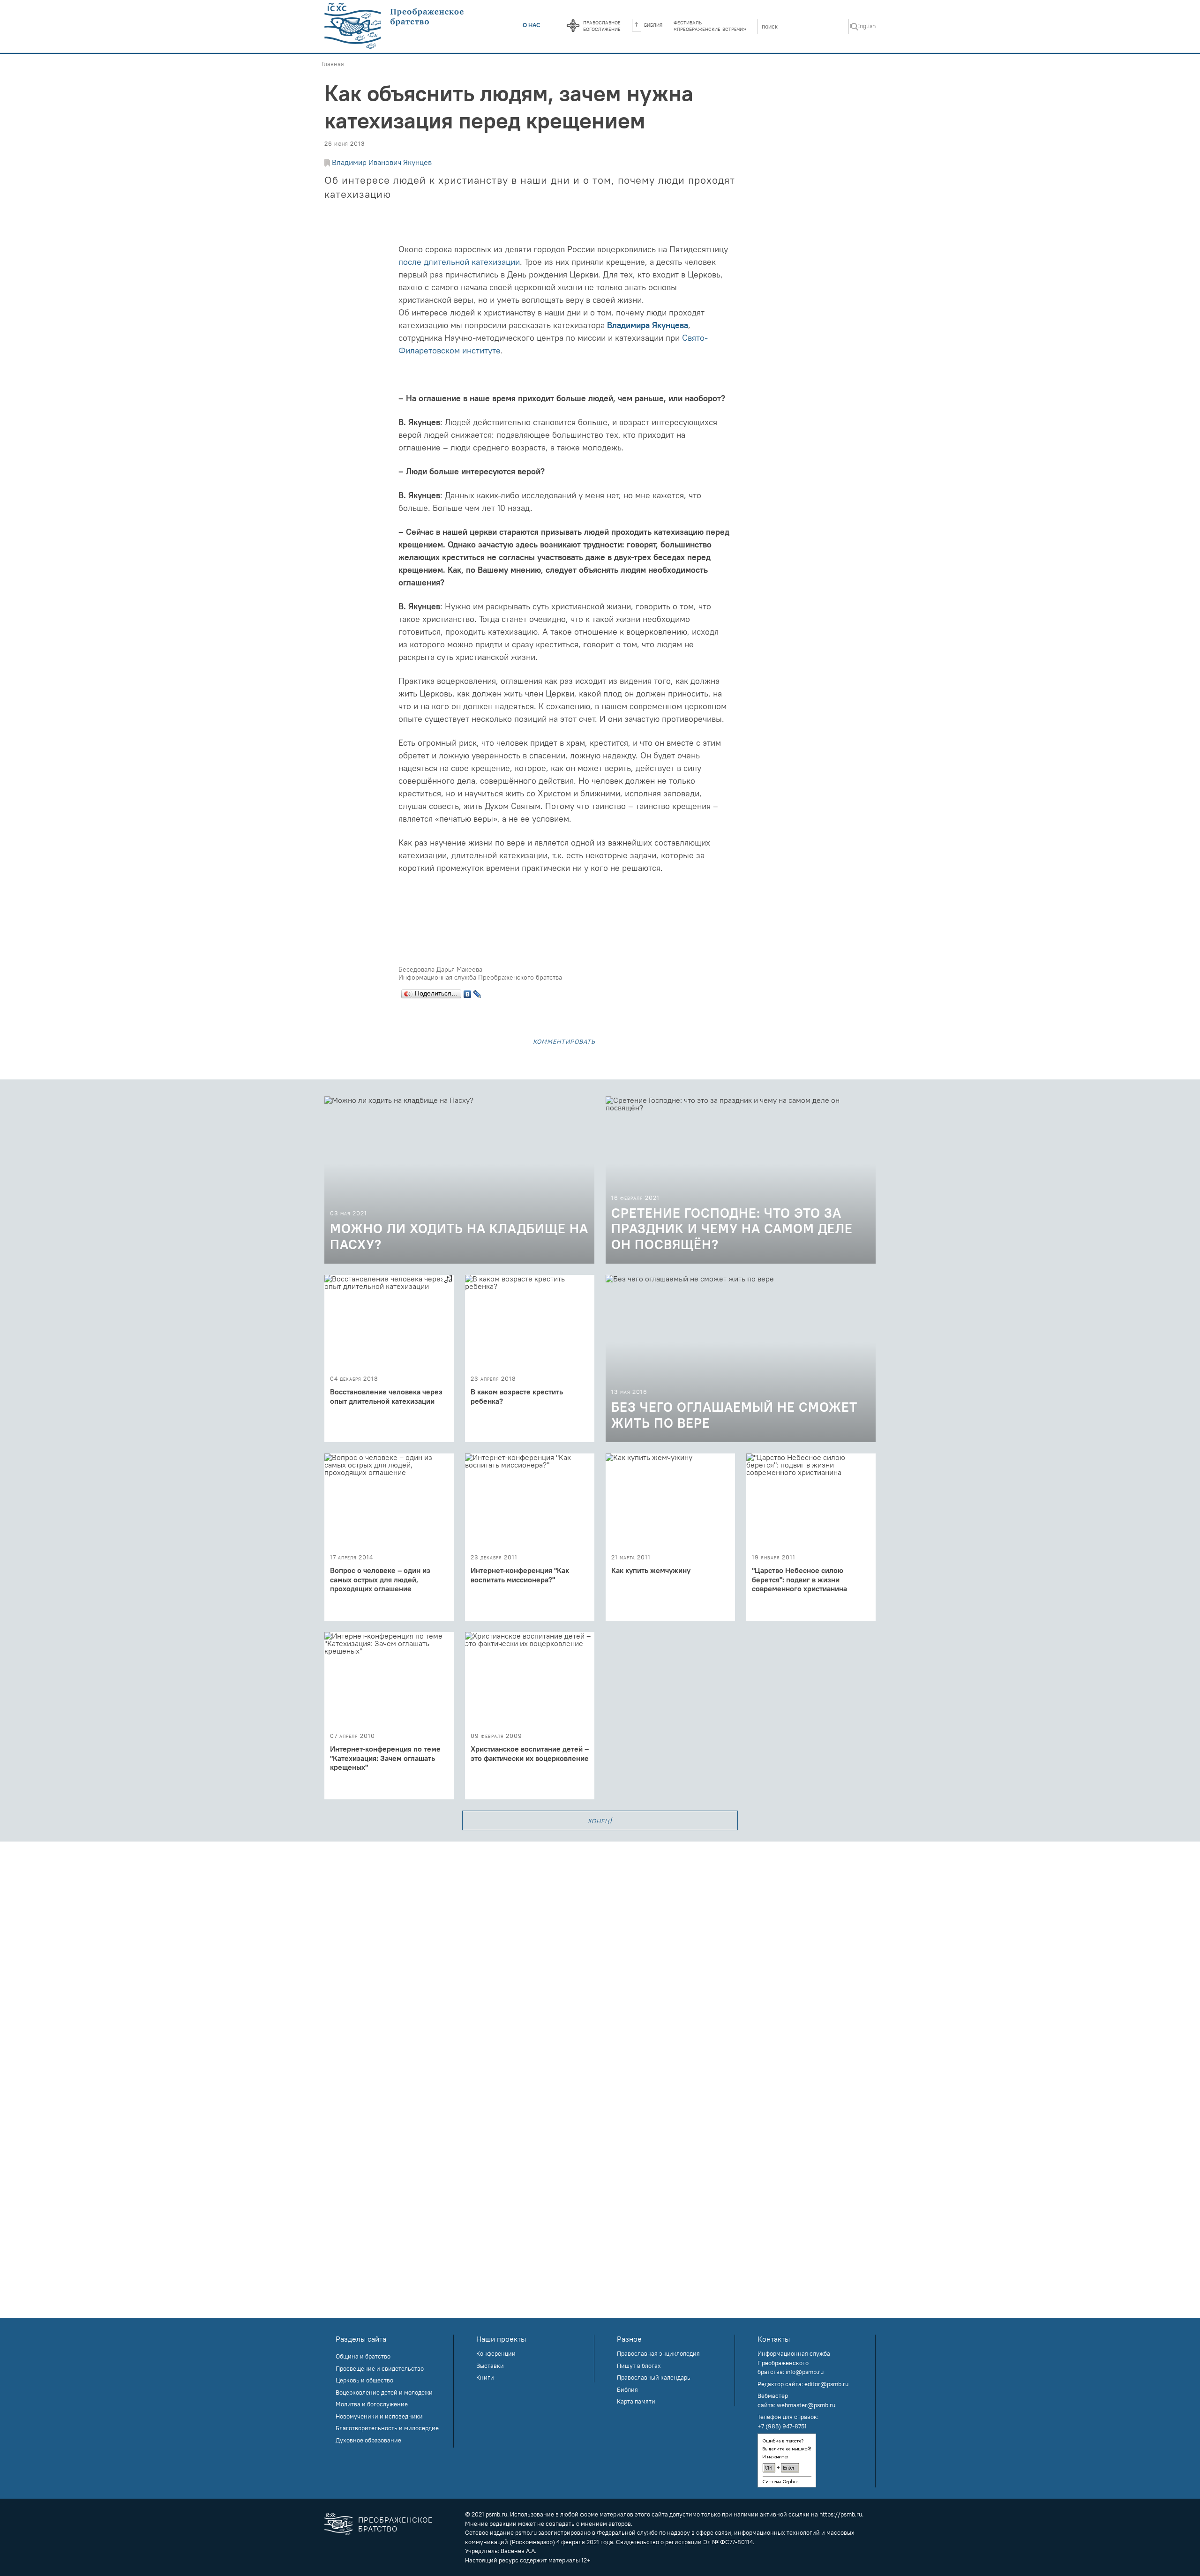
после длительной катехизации (459, 262)
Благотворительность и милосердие (387, 2428)
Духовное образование (368, 2440)
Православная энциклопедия (658, 2353)
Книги (485, 2377)
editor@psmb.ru (826, 2384)
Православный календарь (654, 2377)
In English (863, 26)
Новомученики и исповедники (379, 2416)
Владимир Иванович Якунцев (382, 162)
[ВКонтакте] (468, 992)
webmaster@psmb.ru (806, 2405)
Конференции (496, 2353)
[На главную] (395, 26)
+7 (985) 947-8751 (782, 2426)
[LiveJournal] (477, 992)
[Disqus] (600, 1959)
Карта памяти (636, 2401)
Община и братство (363, 2356)
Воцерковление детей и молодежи (384, 2392)
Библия (653, 24)
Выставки (490, 2366)
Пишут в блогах (639, 2366)
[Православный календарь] (573, 26)
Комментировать (564, 1041)
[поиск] (855, 27)
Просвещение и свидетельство (380, 2368)
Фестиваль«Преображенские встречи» (710, 25)
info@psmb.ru (805, 2372)
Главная (333, 64)
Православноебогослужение (602, 25)
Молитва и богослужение (372, 2404)
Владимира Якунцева (648, 325)
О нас (532, 25)
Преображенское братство (395, 2524)
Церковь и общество (364, 2380)
